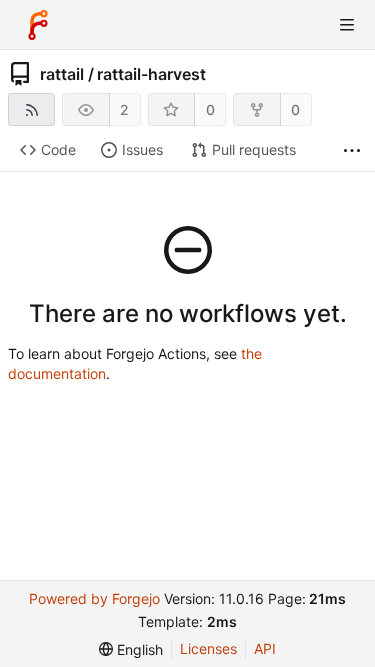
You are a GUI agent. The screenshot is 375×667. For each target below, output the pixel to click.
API (265, 648)
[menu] (131, 649)
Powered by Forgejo (94, 598)
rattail (62, 74)
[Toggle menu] (347, 25)
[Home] (38, 25)
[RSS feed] (31, 109)
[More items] (352, 150)
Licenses (208, 648)
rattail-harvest (151, 74)
